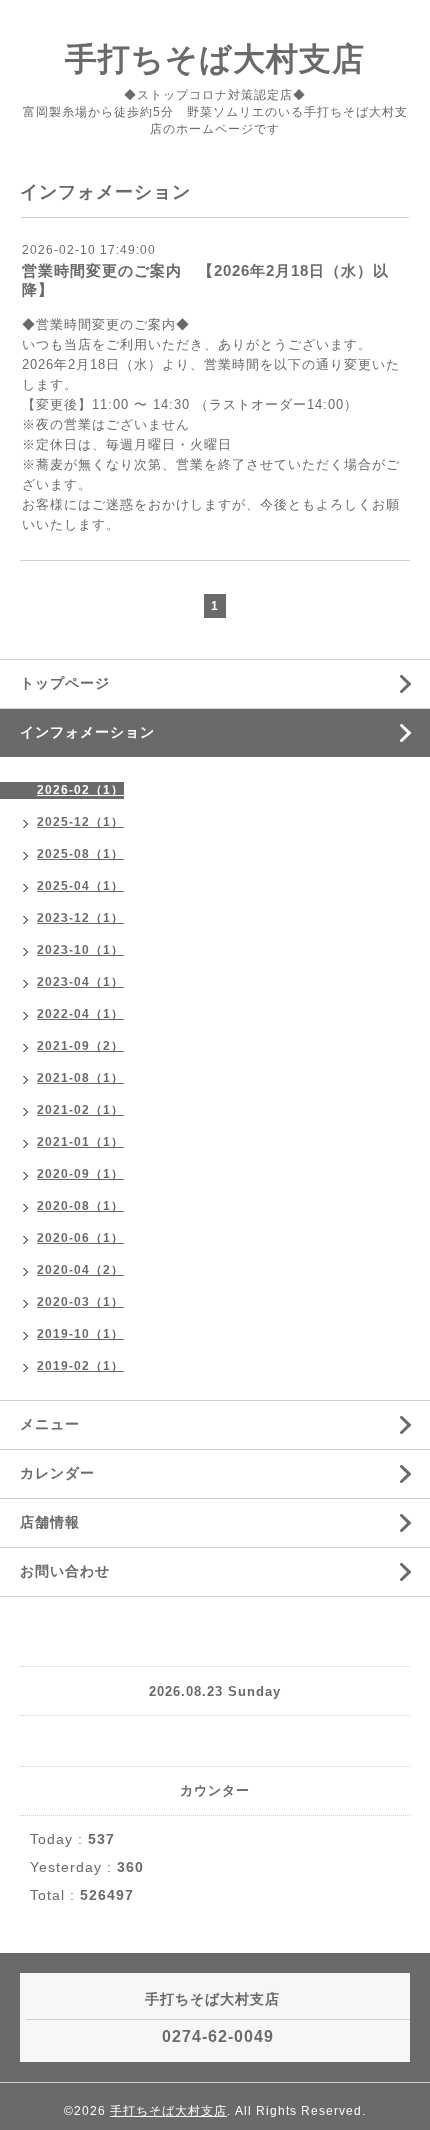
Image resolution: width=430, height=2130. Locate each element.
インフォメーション (87, 732)
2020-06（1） (80, 1238)
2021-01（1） (80, 1142)
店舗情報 (50, 1522)
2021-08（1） (80, 1078)
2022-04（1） (80, 1014)
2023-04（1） (80, 982)
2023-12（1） (80, 918)
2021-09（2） (80, 1046)
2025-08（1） (80, 854)
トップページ (65, 683)
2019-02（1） (80, 1366)
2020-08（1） (80, 1206)
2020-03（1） (80, 1302)
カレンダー (57, 1473)
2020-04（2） (80, 1270)
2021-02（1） (80, 1110)
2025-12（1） (80, 822)
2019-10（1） (80, 1334)
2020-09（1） (80, 1174)
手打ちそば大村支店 (215, 59)
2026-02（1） (80, 790)
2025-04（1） (80, 886)
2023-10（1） (80, 950)
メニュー (50, 1424)
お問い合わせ (65, 1571)
